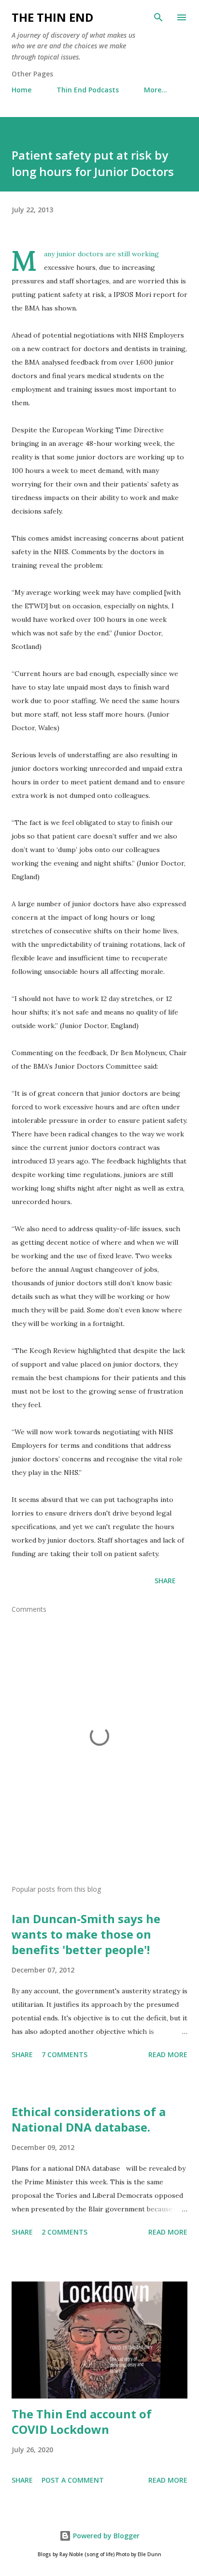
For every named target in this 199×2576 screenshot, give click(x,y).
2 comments (64, 2232)
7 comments (64, 2054)
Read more (168, 2054)
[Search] (158, 17)
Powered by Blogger (105, 2536)
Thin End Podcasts (88, 90)
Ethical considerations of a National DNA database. (89, 2119)
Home (21, 90)
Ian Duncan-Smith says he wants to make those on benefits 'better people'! (86, 1934)
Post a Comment (73, 2480)
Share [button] (165, 1581)
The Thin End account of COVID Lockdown (82, 2421)
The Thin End (52, 17)
